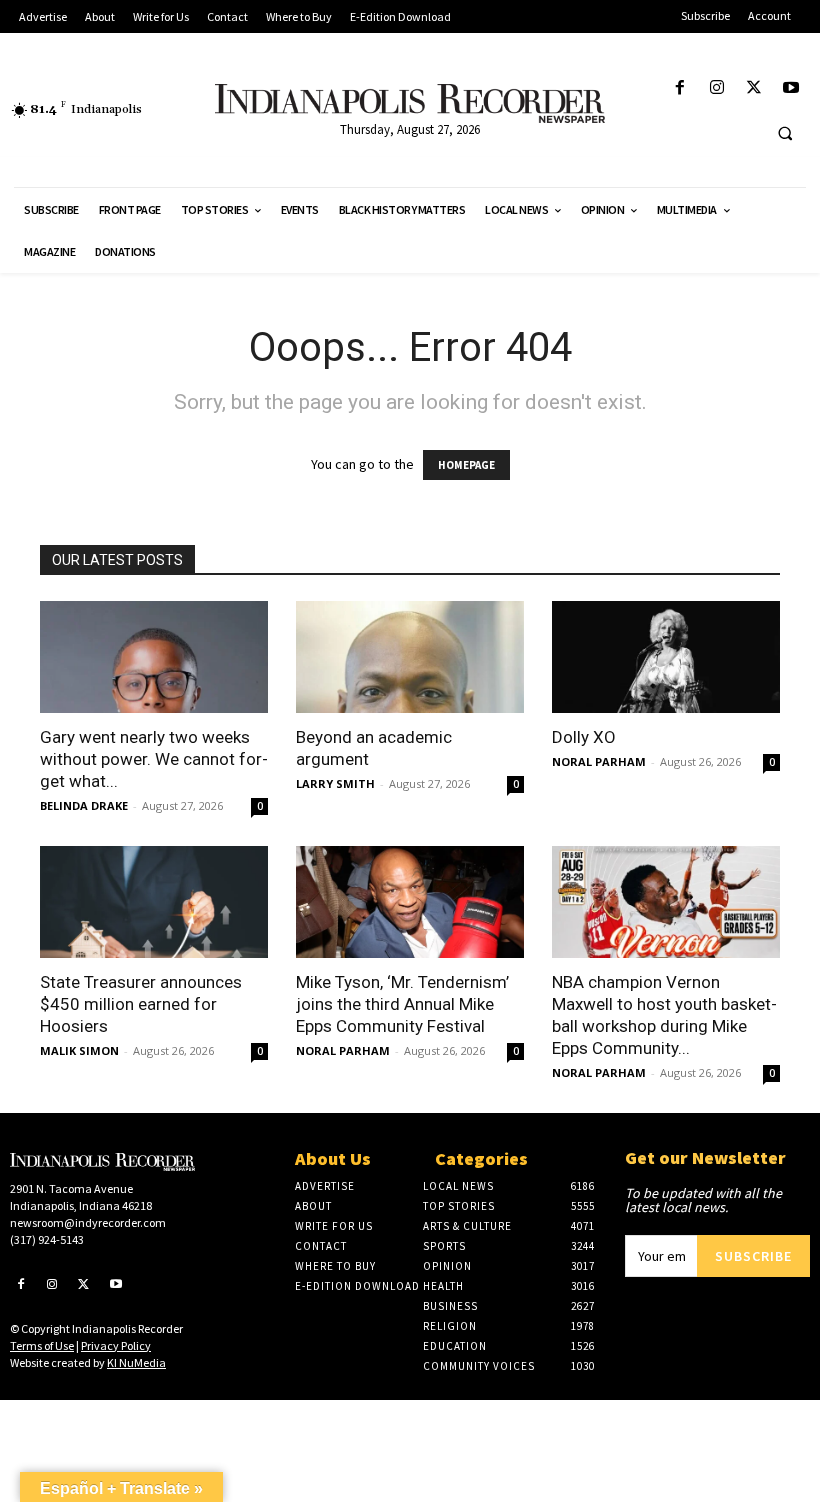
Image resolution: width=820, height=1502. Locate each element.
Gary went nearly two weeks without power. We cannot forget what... (154, 759)
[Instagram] (716, 88)
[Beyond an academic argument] (410, 657)
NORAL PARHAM (599, 761)
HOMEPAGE (466, 465)
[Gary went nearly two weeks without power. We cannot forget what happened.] (154, 657)
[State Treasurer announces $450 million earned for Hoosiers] (154, 902)
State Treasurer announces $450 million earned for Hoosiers (141, 1004)
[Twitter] (754, 88)
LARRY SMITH (335, 783)
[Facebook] (679, 88)
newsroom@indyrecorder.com (88, 1222)
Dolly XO (584, 737)
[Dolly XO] (666, 657)
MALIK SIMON (79, 1050)
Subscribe (753, 1256)
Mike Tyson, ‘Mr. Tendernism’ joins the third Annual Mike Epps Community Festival (402, 1004)
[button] (785, 133)
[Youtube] (791, 88)
